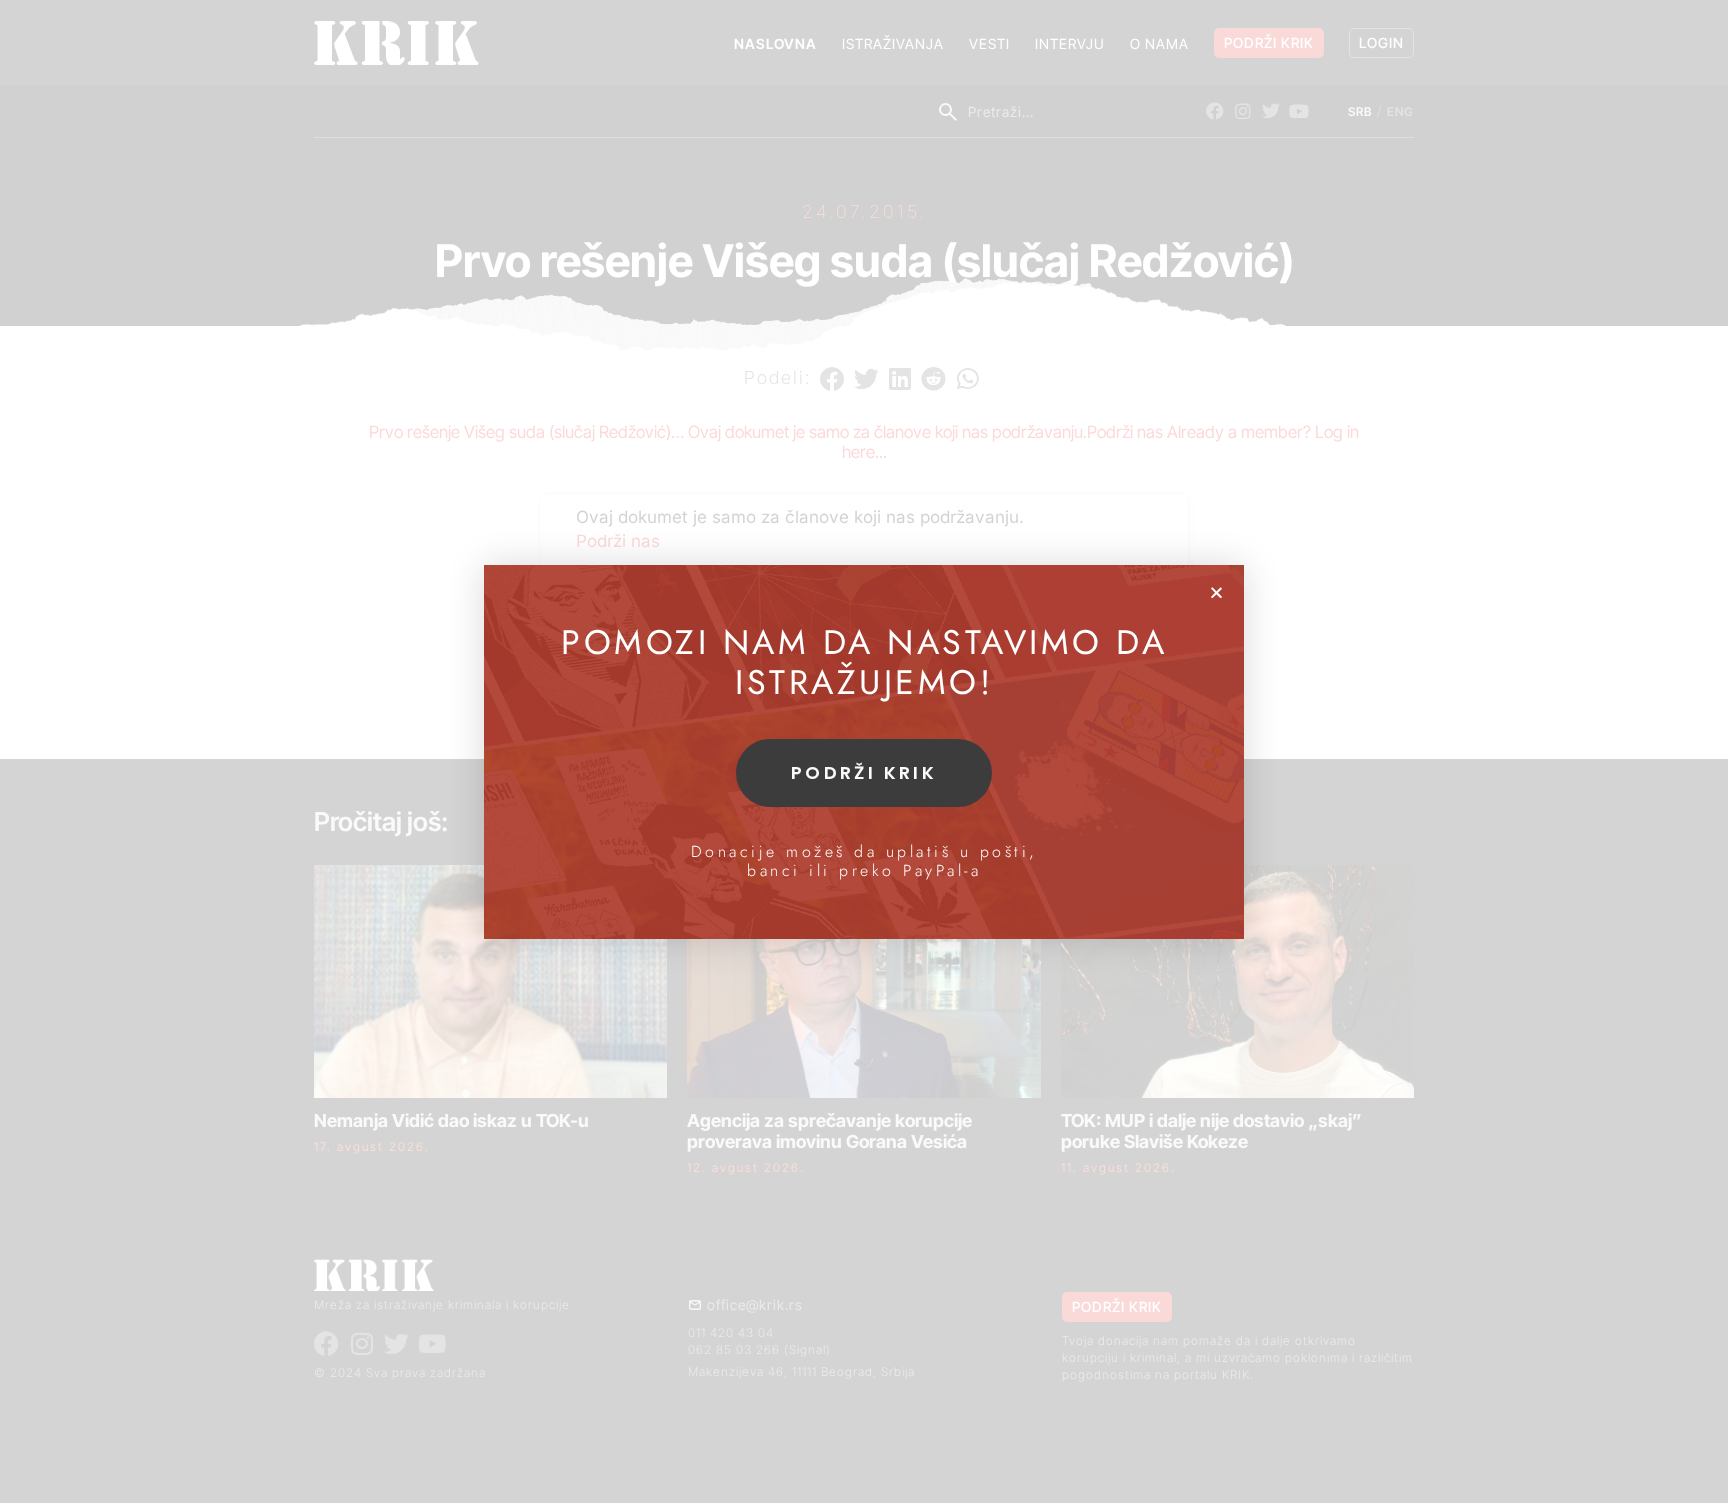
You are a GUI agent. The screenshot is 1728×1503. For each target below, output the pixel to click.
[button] (1216, 592)
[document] (864, 751)
